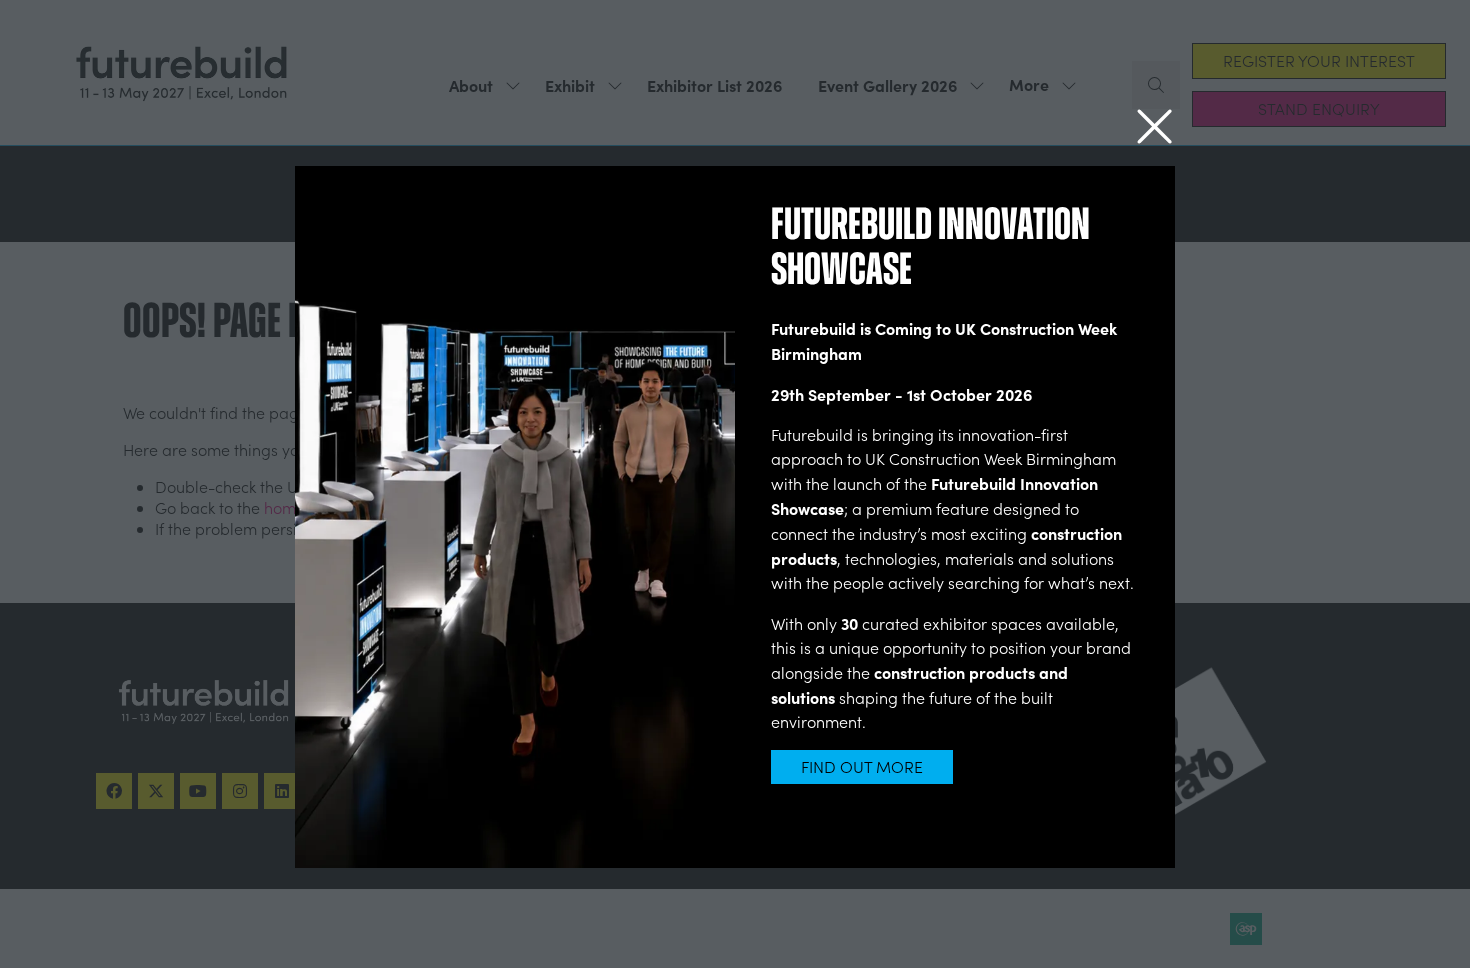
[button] (1154, 127)
